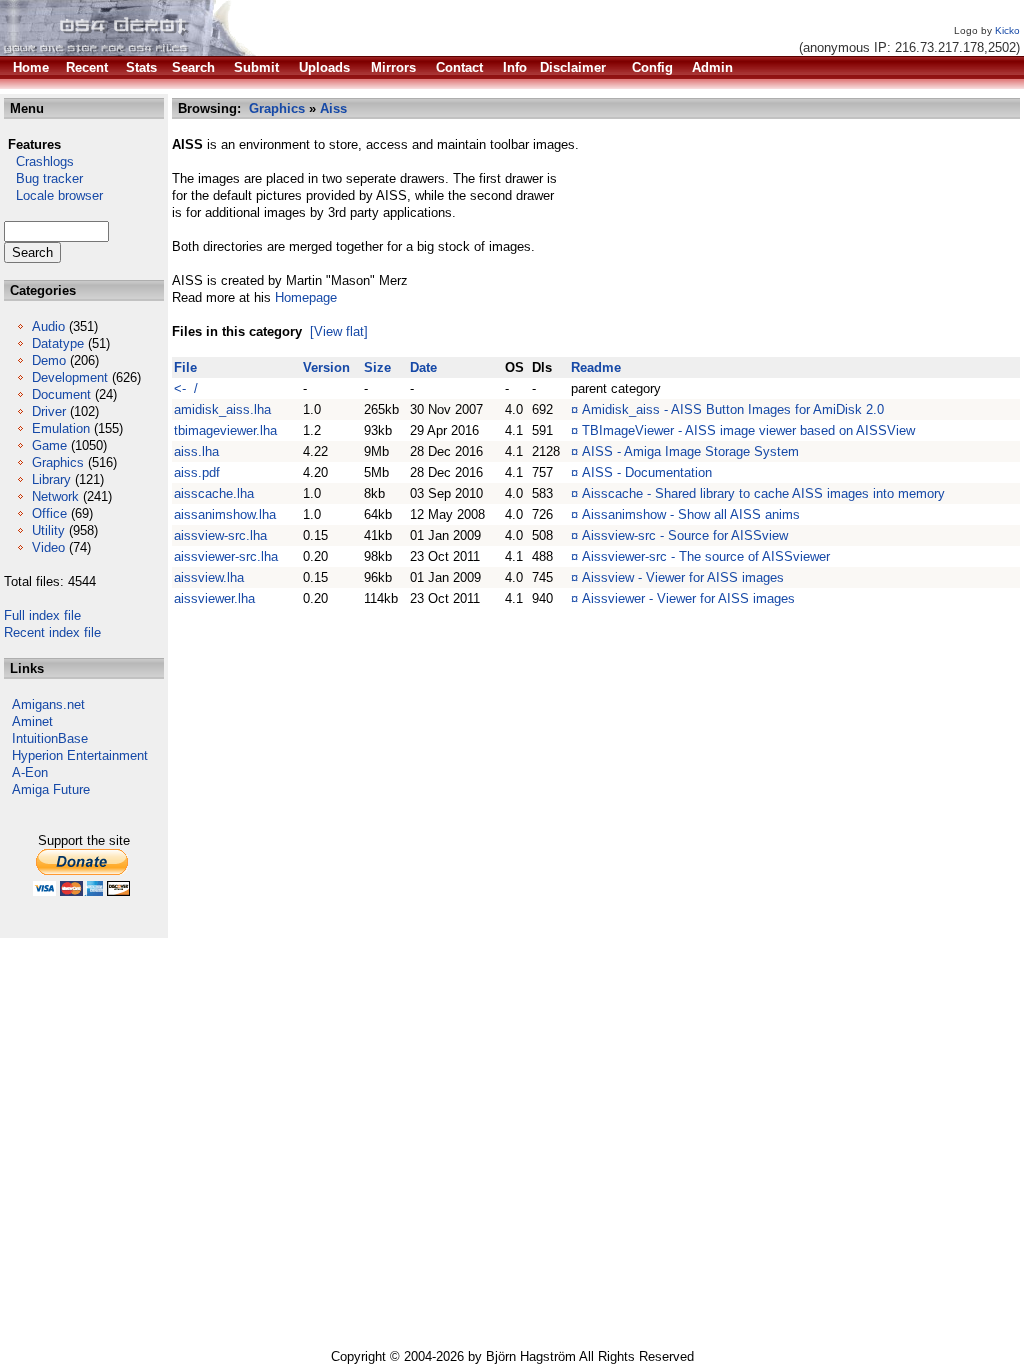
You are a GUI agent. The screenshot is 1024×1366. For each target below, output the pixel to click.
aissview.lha (209, 577)
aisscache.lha (214, 493)
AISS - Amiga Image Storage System (690, 451)
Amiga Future (51, 789)
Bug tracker (43, 178)
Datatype (58, 343)
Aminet (32, 721)
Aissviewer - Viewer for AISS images (688, 598)
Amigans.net (48, 704)
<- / (186, 388)
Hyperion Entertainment (80, 755)
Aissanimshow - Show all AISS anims (691, 514)
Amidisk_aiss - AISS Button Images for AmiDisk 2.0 (733, 409)
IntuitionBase (50, 738)
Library (51, 479)
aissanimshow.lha (225, 514)
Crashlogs (39, 161)
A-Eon (30, 772)
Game (49, 445)
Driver (49, 411)
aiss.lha (196, 451)
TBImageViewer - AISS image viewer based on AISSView (748, 430)
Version (326, 367)
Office (49, 513)
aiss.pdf (197, 472)
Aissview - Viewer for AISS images (683, 577)
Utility (48, 530)
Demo (49, 360)
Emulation (61, 428)
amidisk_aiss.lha (222, 409)
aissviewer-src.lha (226, 556)
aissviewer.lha (214, 598)
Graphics (58, 462)
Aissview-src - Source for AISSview (685, 535)
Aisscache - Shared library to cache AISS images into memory (763, 493)
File (185, 367)
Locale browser (53, 195)
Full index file (42, 615)
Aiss (333, 108)
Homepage (306, 297)
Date (423, 367)
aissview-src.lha (220, 535)
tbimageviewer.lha (225, 430)
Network (55, 496)
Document (61, 394)
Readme (596, 367)
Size (377, 367)
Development (70, 377)
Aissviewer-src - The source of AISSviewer (706, 556)
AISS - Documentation (647, 472)
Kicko (1007, 30)
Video (48, 547)
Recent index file (52, 632)
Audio (48, 326)
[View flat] (339, 331)
